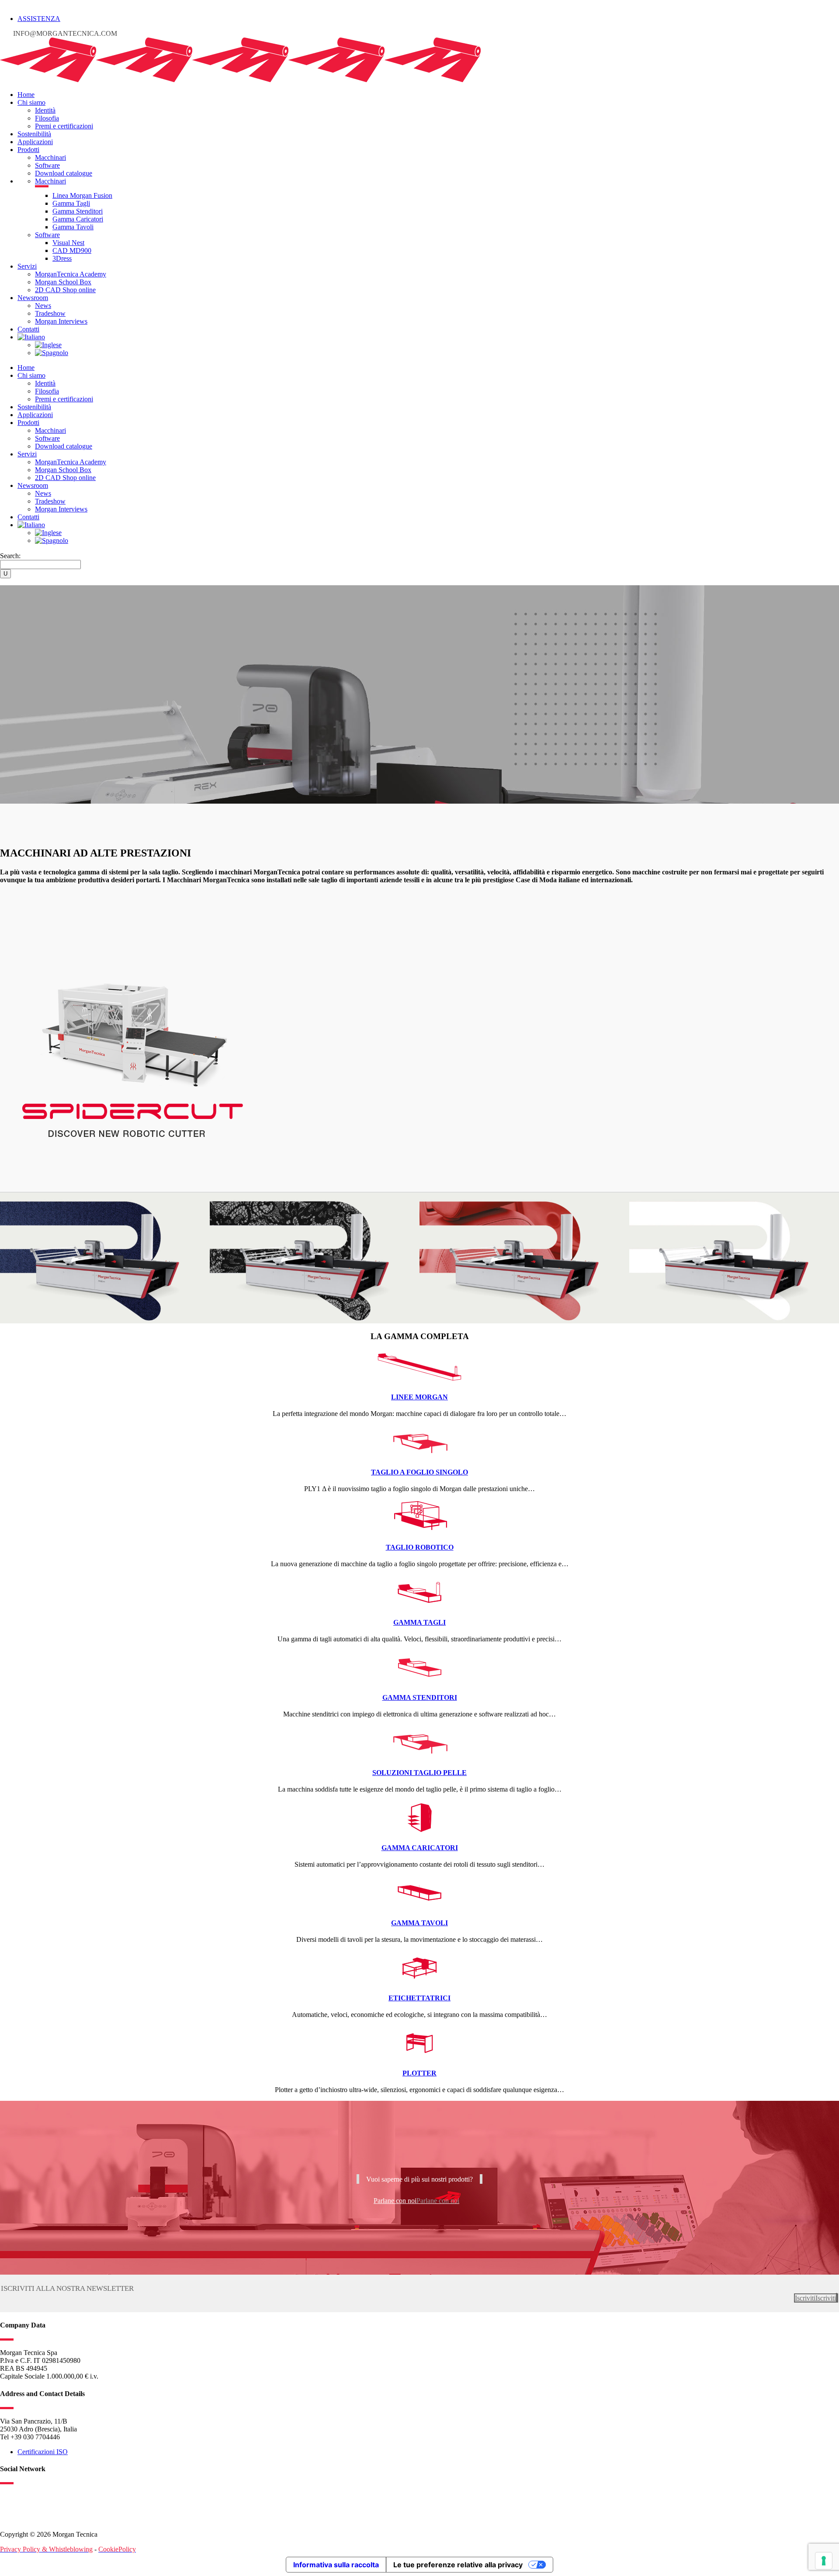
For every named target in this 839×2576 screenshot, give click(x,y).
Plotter (419, 2073)
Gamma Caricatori (420, 1848)
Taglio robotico (420, 1547)
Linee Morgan (419, 1397)
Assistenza (39, 19)
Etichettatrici (419, 1998)
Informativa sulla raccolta (336, 2565)
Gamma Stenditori (420, 1697)
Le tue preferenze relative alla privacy (458, 2565)
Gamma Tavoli (419, 1923)
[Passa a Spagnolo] (52, 353)
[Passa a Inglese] (48, 345)
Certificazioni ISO (43, 2452)
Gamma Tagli (419, 1622)
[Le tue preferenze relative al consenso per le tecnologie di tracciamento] (824, 2561)
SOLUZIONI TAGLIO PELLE (419, 1773)
